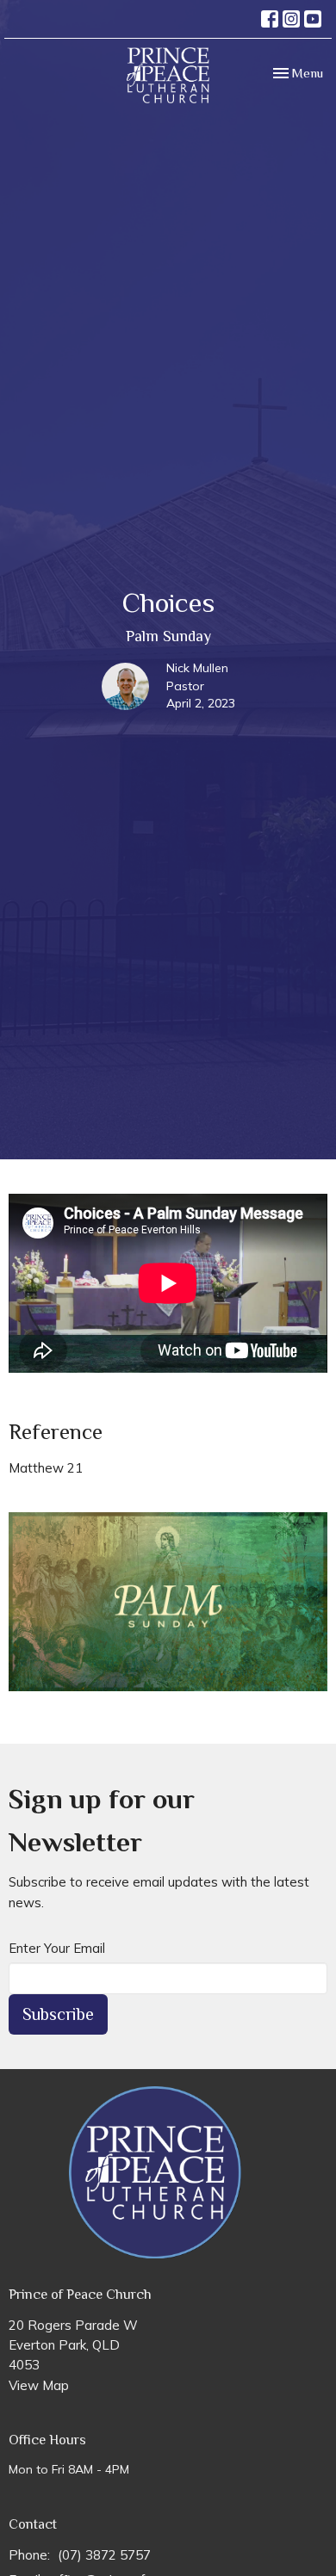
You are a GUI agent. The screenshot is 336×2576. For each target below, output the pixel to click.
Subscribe (58, 2014)
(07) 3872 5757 (104, 2555)
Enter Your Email (57, 1948)
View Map (39, 2385)
